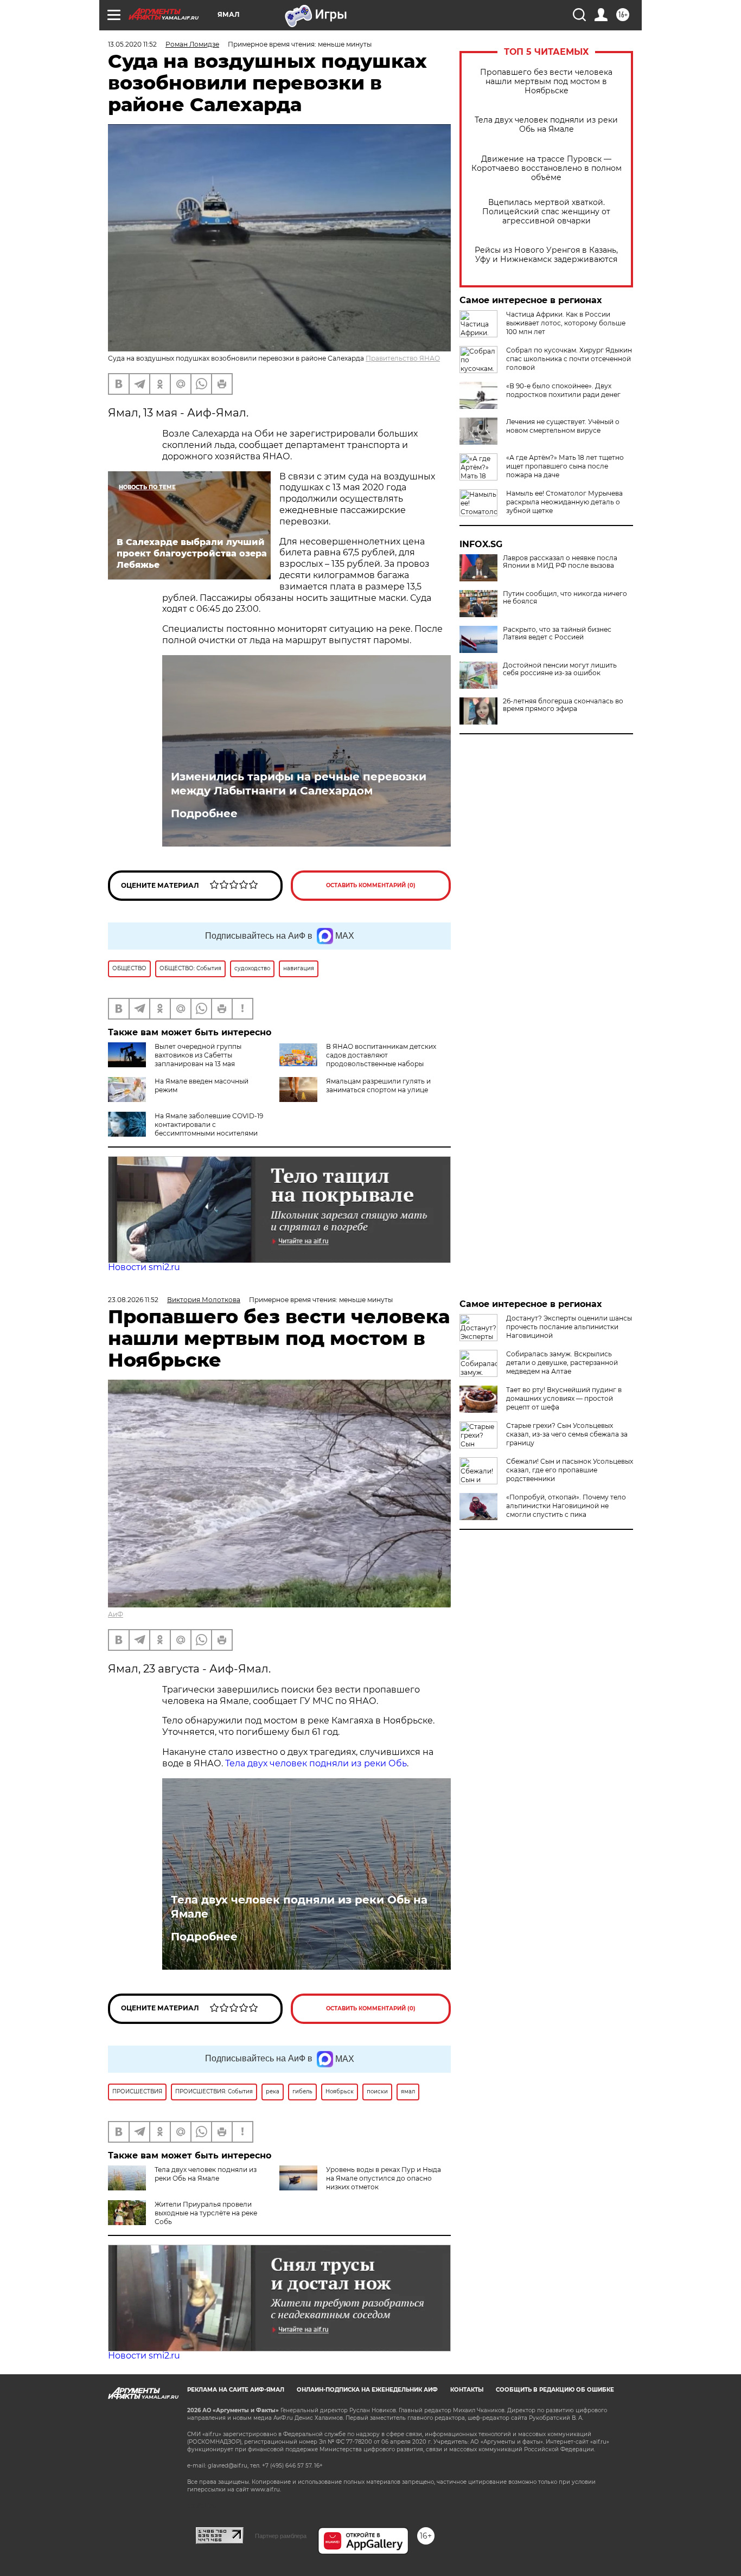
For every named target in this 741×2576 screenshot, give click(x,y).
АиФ (116, 1614)
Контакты (467, 2390)
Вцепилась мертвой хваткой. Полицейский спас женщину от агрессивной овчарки (546, 212)
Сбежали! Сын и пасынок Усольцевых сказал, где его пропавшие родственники (570, 1470)
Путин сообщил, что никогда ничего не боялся (565, 598)
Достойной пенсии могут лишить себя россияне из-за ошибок (560, 669)
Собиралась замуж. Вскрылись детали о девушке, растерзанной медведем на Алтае (562, 1363)
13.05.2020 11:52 (132, 44)
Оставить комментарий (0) (371, 885)
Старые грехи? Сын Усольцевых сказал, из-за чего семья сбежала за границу (567, 1434)
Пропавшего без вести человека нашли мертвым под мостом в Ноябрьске (546, 82)
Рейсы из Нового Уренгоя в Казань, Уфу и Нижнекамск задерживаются (546, 255)
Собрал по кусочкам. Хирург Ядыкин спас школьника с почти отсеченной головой (569, 359)
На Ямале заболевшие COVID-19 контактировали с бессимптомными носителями (209, 1124)
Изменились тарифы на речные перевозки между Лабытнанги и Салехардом (299, 784)
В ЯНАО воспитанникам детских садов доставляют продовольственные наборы (381, 1055)
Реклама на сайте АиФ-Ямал (236, 2390)
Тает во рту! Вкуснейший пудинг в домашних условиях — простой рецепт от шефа (564, 1398)
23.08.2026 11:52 (133, 1300)
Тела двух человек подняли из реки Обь (316, 1763)
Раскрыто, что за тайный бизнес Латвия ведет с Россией (557, 633)
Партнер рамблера (281, 2536)
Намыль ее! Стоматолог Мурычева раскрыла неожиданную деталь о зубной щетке (564, 502)
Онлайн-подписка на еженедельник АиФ (367, 2390)
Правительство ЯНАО (403, 358)
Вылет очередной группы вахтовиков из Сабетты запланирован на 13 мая (198, 1055)
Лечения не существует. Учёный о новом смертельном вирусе (563, 426)
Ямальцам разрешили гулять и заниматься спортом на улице (378, 1085)
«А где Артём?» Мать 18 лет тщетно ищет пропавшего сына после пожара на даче (565, 466)
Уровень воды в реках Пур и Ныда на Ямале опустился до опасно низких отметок (384, 2178)
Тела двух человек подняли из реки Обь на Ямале (546, 125)
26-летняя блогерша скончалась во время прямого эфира (563, 705)
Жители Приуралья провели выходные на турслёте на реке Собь (206, 2213)
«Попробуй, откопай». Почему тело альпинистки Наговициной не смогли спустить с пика (566, 1506)
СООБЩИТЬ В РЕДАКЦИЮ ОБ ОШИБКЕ (555, 2390)
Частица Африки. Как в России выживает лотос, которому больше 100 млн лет (566, 323)
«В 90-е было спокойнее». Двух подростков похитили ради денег (563, 390)
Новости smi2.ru (144, 1267)
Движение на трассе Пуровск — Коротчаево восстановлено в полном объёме (547, 168)
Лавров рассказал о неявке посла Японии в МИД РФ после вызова (560, 562)
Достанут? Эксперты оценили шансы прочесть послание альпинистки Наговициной (569, 1327)
